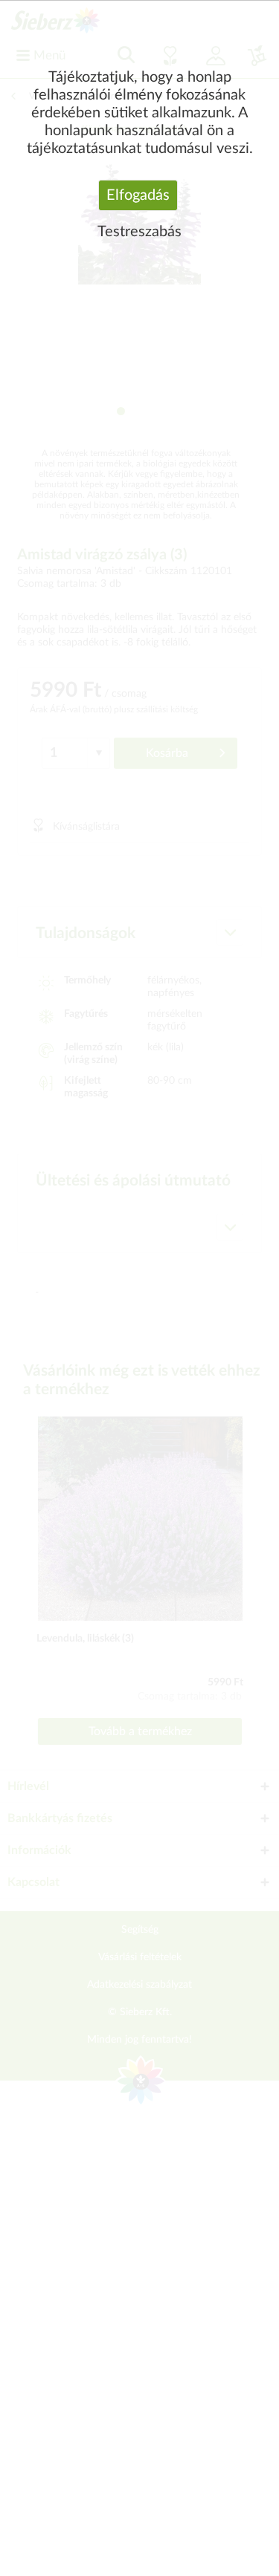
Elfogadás (138, 195)
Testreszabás (139, 232)
